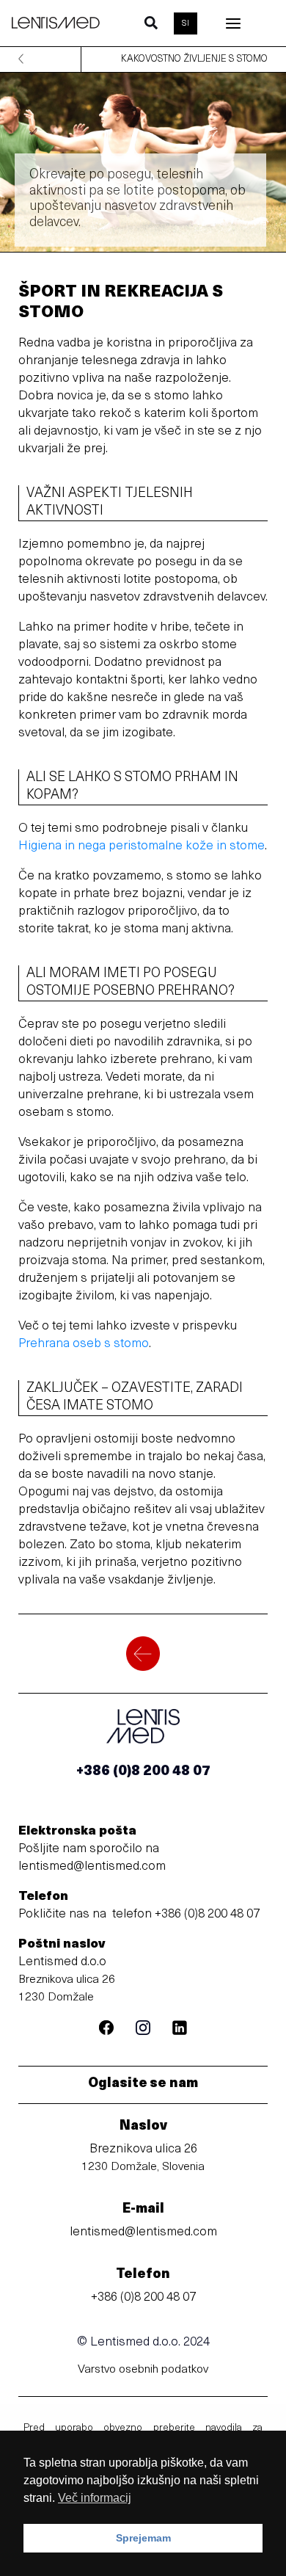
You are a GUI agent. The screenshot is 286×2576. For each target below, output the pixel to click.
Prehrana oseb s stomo (84, 1344)
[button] (152, 26)
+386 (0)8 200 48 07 (207, 1914)
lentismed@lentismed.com (92, 1866)
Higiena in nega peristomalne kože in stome (142, 846)
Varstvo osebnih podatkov (143, 2370)
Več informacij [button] (95, 2498)
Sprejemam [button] (143, 2538)
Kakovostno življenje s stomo (194, 59)
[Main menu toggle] (233, 23)
